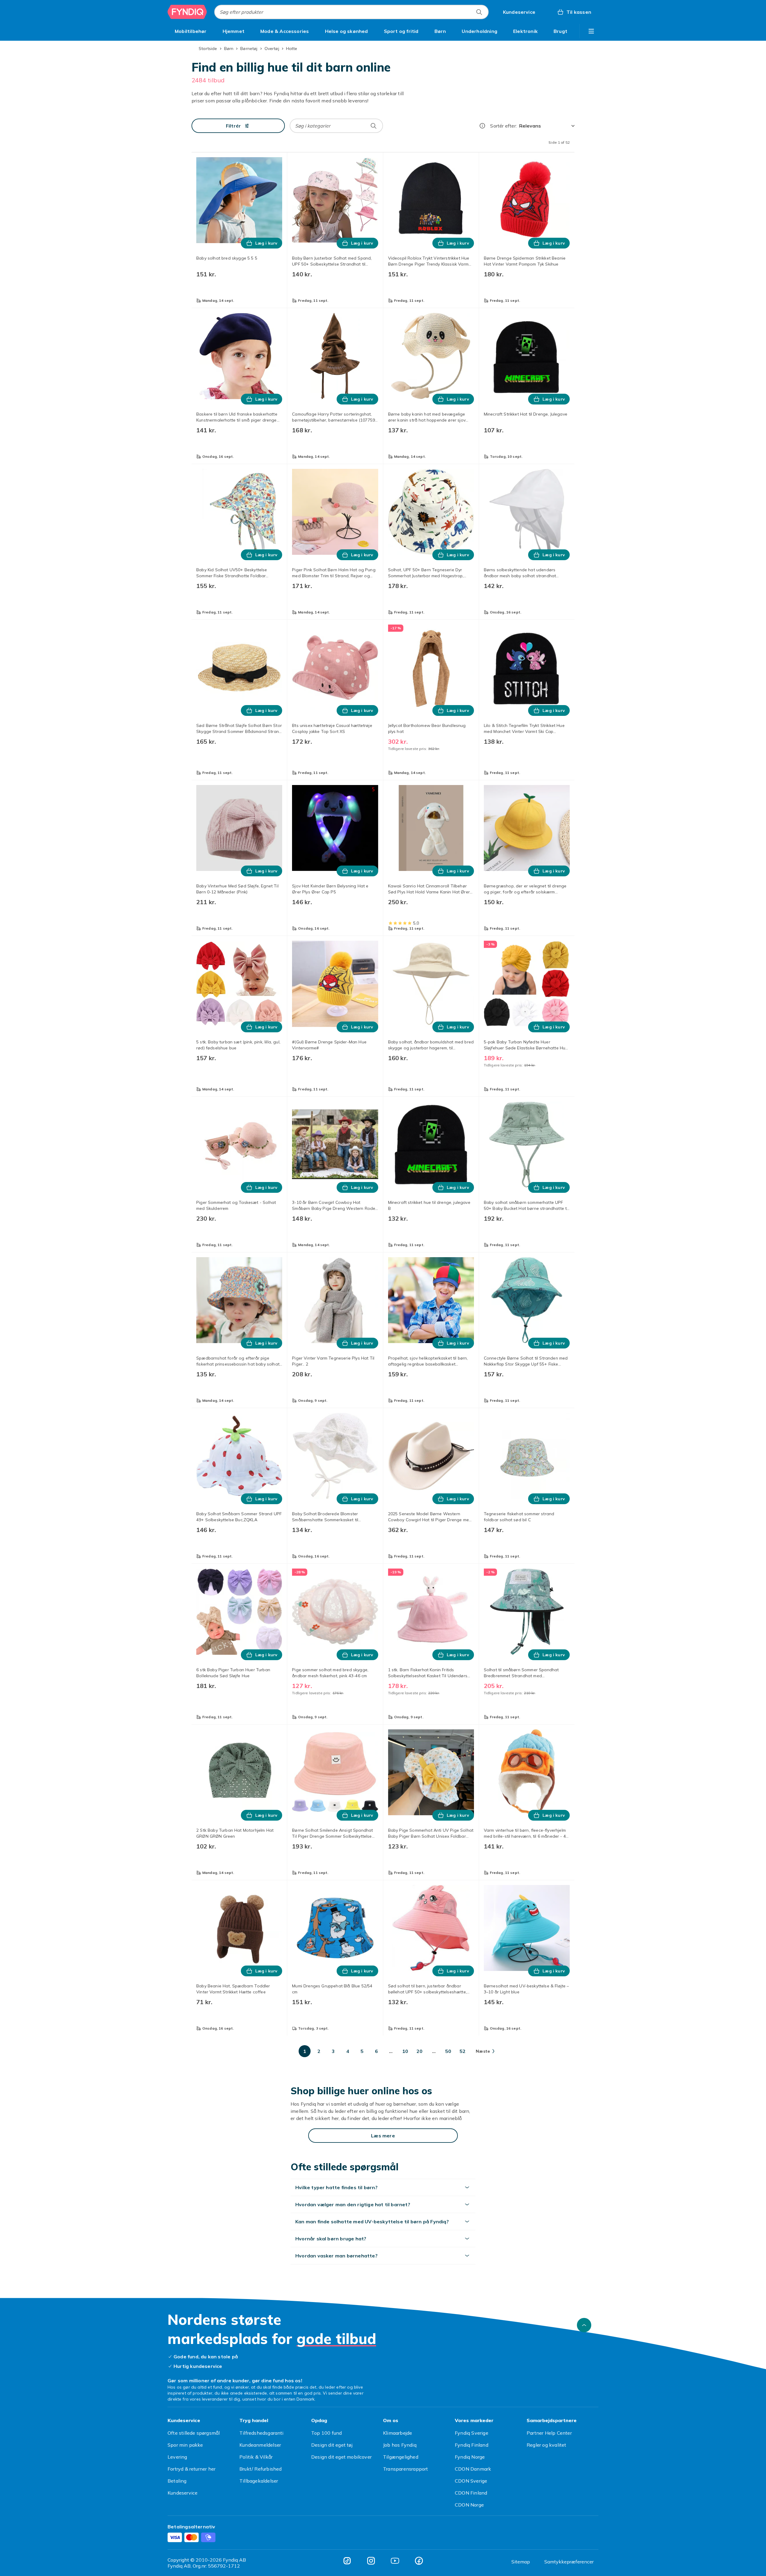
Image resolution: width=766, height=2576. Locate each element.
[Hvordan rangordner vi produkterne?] (482, 126)
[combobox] (351, 12)
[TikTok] (347, 2561)
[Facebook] (419, 2561)
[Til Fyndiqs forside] (187, 12)
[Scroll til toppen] (584, 2325)
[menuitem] (191, 31)
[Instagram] (371, 2561)
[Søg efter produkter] (479, 12)
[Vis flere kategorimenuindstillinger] (591, 31)
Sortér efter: (503, 126)
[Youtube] (395, 2561)
